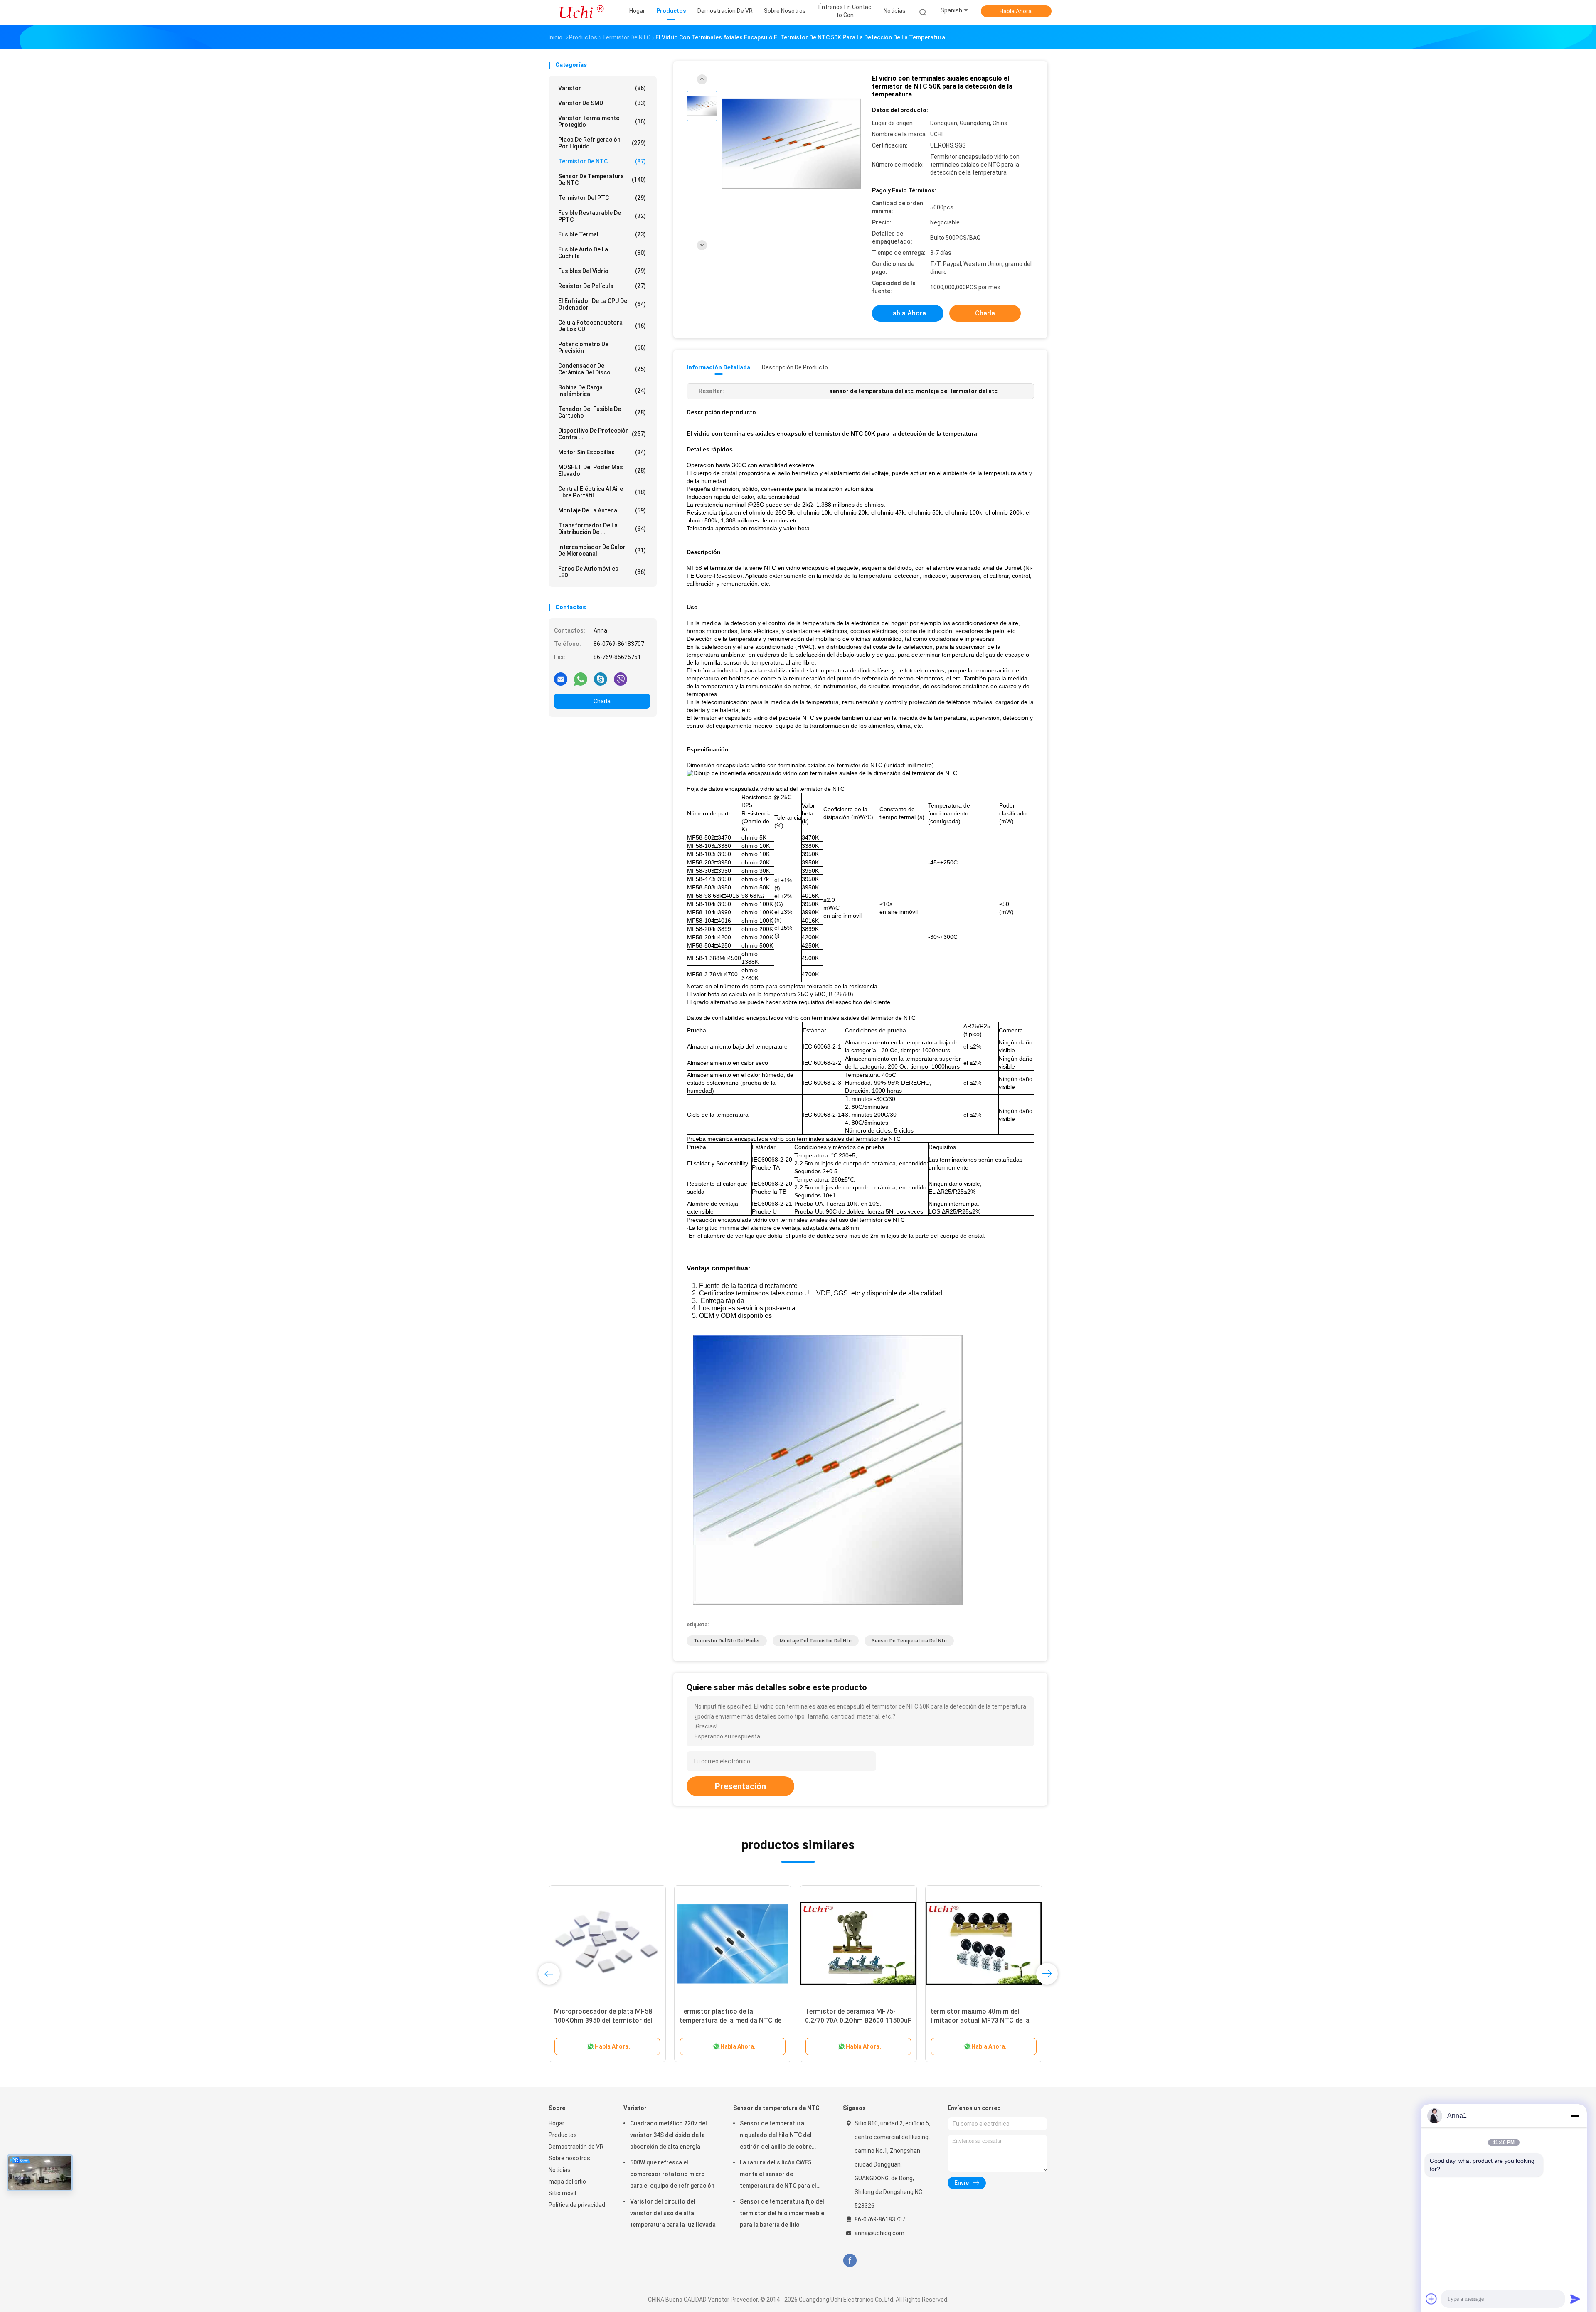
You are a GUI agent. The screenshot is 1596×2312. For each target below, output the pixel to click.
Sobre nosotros (569, 2158)
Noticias (560, 2170)
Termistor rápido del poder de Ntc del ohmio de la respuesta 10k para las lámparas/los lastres (984, 2020)
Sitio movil (562, 2193)
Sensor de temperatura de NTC (602, 180)
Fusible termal (602, 234)
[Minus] (1575, 2116)
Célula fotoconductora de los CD (602, 326)
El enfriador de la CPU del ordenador (602, 304)
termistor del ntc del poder (727, 1641)
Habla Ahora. (1016, 11)
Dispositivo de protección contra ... (602, 434)
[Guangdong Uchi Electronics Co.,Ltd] (581, 12)
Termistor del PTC (602, 198)
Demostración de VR (576, 2147)
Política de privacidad (577, 2205)
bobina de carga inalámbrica (602, 391)
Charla (602, 701)
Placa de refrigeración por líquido (602, 143)
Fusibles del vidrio (602, 271)
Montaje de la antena (602, 510)
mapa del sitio (567, 2182)
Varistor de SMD (602, 103)
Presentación (740, 1786)
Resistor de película (602, 286)
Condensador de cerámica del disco (602, 369)
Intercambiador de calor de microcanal (602, 550)
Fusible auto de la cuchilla (602, 253)
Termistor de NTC (602, 161)
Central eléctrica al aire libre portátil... (602, 492)
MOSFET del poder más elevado (602, 470)
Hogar (557, 2123)
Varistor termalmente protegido (602, 121)
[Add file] (1431, 2299)
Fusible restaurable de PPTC (602, 216)
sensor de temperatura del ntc (909, 1641)
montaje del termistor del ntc (816, 1641)
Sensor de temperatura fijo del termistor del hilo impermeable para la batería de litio (782, 2213)
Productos (563, 2135)
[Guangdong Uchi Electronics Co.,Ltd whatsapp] (581, 679)
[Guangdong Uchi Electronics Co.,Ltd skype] (601, 679)
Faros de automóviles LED (602, 572)
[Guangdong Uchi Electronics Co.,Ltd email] (561, 679)
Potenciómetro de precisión (602, 347)
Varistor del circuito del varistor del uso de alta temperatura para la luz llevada (673, 2213)
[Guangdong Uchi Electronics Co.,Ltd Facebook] (850, 2261)
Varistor (602, 88)
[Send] (1575, 2299)
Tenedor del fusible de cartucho (602, 412)
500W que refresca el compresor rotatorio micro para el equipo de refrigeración (672, 2174)
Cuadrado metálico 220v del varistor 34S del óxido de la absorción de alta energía (669, 2135)
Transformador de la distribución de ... (602, 529)
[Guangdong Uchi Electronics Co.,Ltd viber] (621, 679)
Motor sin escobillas (602, 452)
